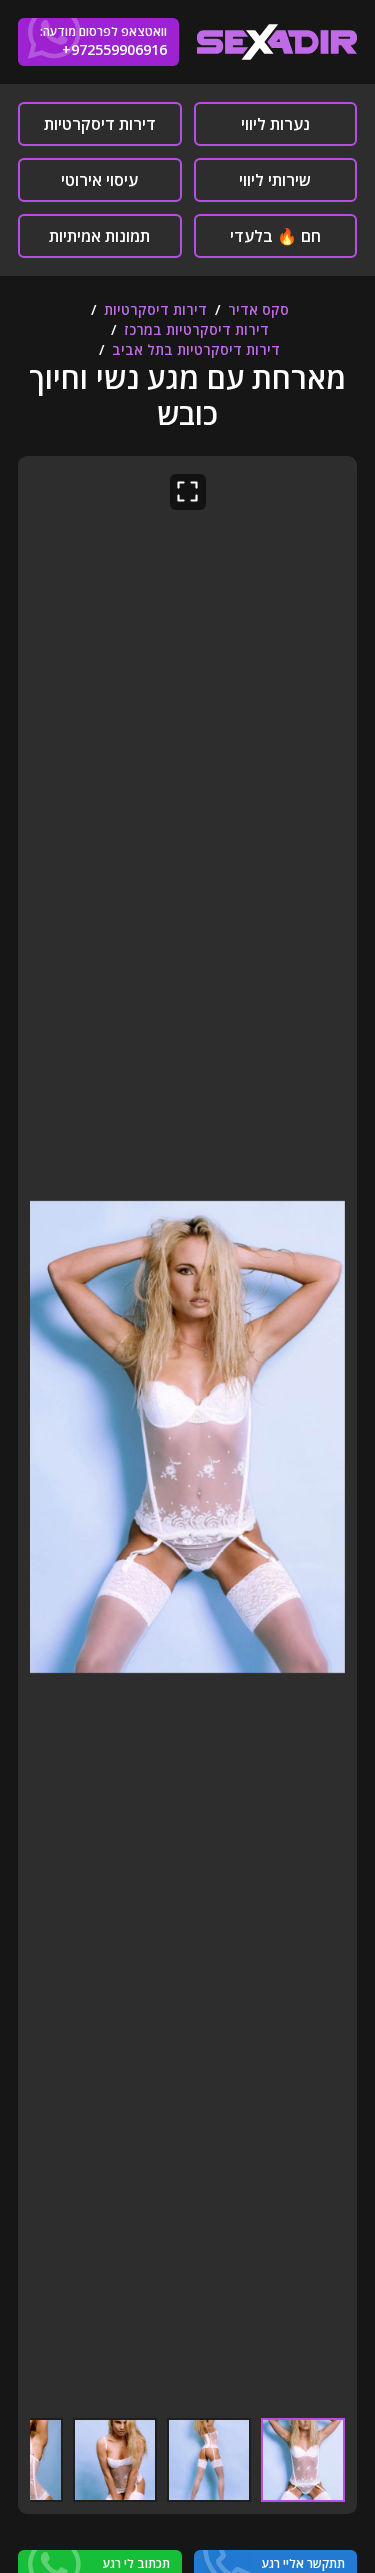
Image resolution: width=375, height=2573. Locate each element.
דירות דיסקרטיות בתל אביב (196, 349)
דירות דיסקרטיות (100, 124)
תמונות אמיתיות (99, 236)
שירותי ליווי (275, 180)
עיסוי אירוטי (99, 180)
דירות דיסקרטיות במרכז (196, 329)
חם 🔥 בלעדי (275, 236)
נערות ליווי (275, 124)
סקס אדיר (258, 309)
